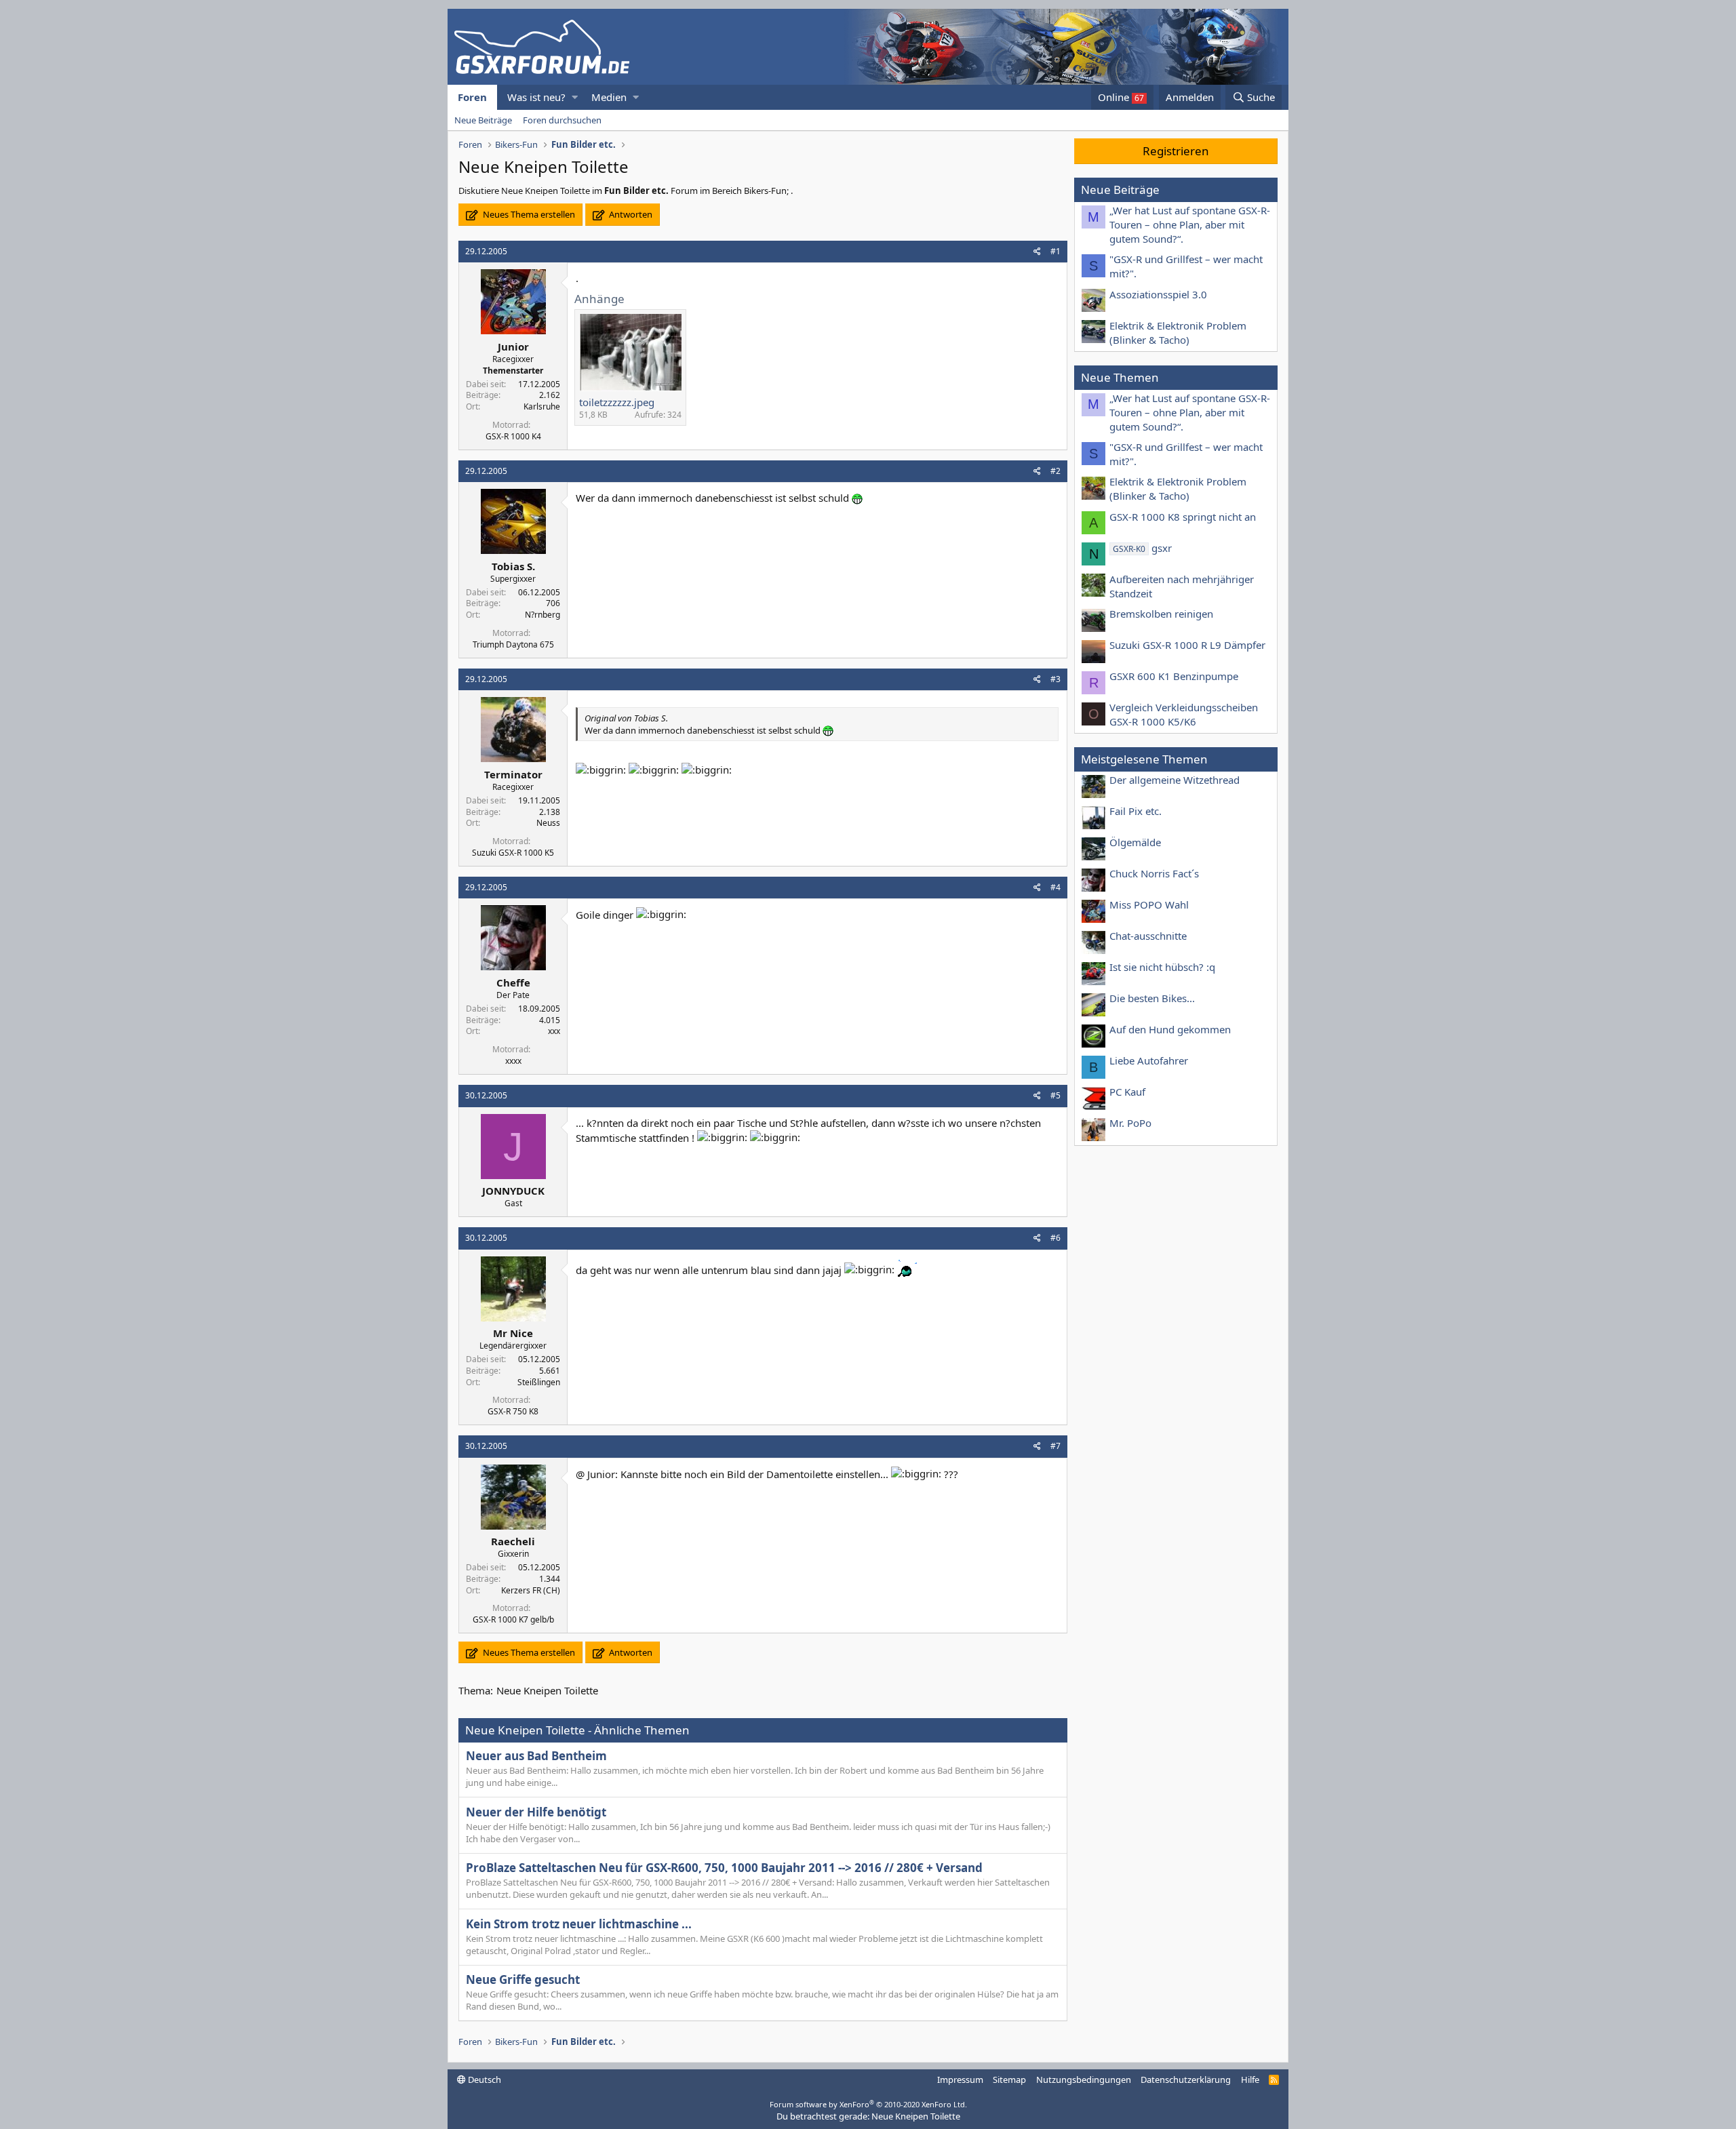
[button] (575, 97)
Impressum (960, 2080)
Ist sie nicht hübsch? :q (1162, 967)
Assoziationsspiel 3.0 (1158, 294)
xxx (554, 1031)
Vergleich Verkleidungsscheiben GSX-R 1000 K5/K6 (1184, 714)
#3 (1056, 679)
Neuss (548, 823)
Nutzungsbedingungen (1084, 2080)
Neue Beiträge (483, 120)
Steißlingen (539, 1382)
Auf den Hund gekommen (1170, 1029)
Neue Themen (1120, 377)
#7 (1056, 1446)
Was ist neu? (536, 97)
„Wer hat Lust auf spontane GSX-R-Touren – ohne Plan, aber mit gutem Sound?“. (1190, 224)
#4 (1056, 887)
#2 (1056, 471)
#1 (1056, 251)
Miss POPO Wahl (1149, 904)
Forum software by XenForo (868, 2104)
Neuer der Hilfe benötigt (536, 1812)
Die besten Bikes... (1152, 998)
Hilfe (1250, 2080)
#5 (1056, 1095)
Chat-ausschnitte (1148, 936)
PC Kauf (1127, 1092)
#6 (1056, 1238)
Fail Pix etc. (1136, 811)
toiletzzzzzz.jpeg (617, 402)
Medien (609, 97)
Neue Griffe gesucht (523, 1979)
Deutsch (484, 2080)
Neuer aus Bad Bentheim (536, 1756)
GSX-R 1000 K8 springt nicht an (1183, 517)
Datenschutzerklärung (1186, 2080)
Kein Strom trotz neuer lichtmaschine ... (579, 1924)
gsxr (1142, 548)
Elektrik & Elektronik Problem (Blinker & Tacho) (1178, 333)
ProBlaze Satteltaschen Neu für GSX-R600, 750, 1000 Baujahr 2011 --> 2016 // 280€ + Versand (724, 1868)
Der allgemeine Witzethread (1175, 780)
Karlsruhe (542, 406)
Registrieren (1176, 151)
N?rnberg (542, 615)
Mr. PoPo (1130, 1123)
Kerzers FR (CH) (531, 1590)
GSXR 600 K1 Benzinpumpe (1174, 676)
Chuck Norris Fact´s (1154, 873)
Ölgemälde (1135, 842)
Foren (472, 97)
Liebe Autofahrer (1149, 1060)
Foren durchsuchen (562, 120)
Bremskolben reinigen (1161, 614)
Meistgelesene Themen (1144, 759)
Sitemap (1009, 2080)
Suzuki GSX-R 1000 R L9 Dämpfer (1187, 645)
